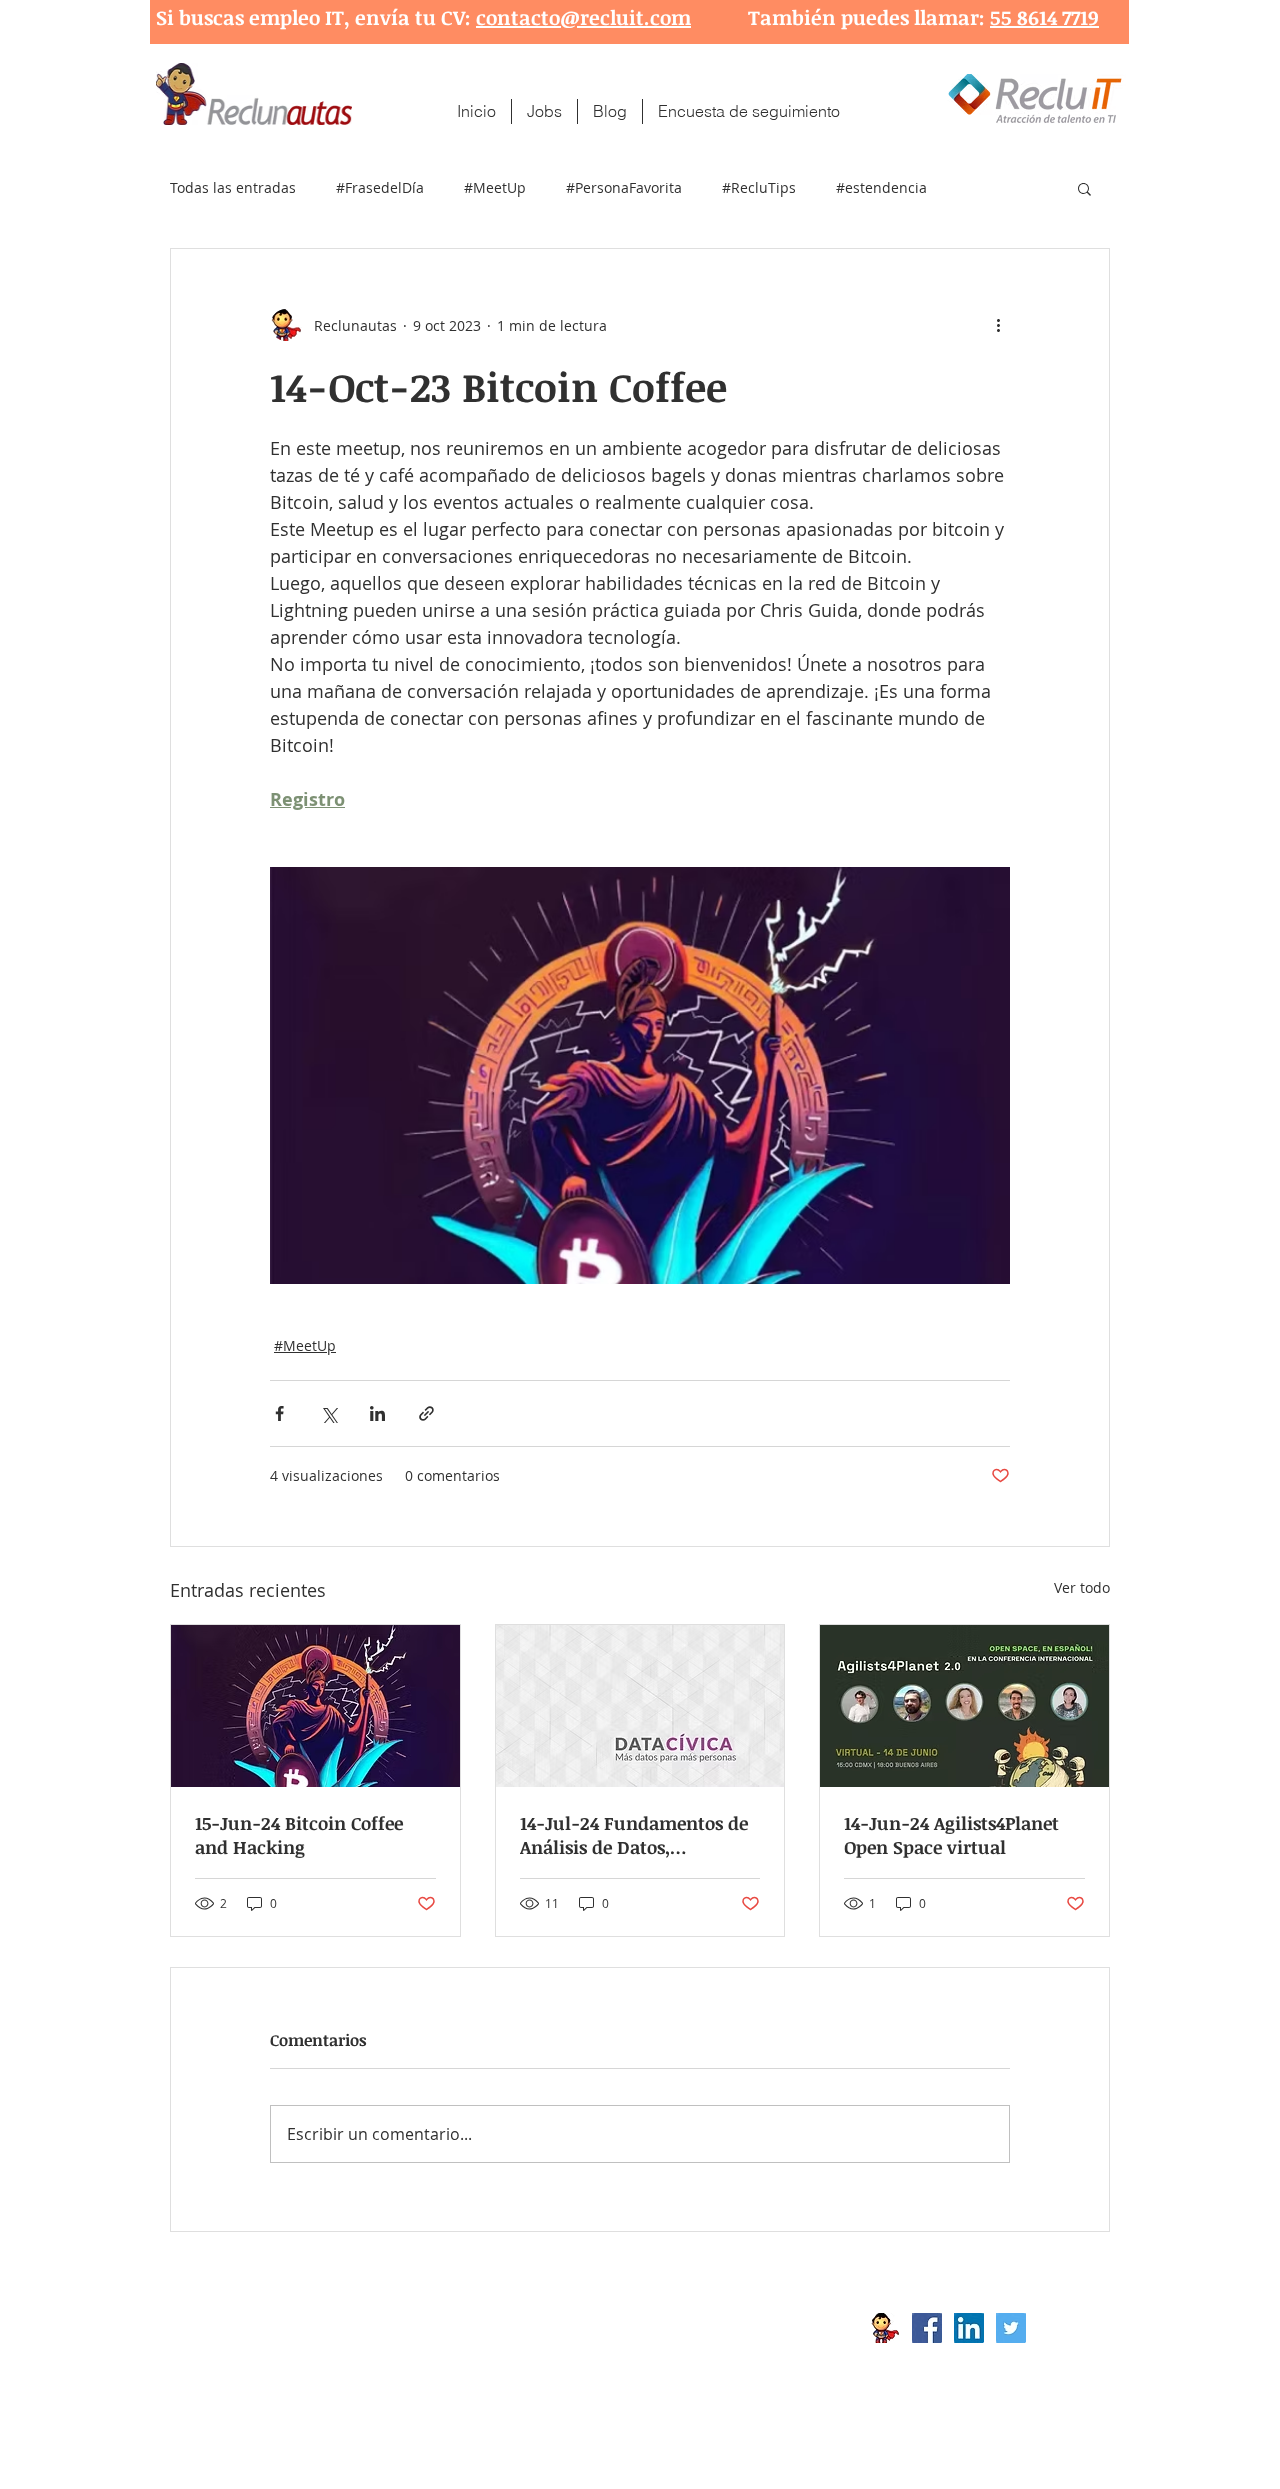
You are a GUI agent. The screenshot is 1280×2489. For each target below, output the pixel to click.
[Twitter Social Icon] (1011, 2328)
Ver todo (1082, 1587)
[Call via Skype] (1068, 2333)
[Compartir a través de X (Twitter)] (328, 1413)
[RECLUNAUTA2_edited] (885, 2328)
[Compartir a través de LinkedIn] (377, 1413)
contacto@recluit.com (583, 17)
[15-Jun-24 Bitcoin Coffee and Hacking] (315, 1706)
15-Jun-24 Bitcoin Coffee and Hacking (299, 1835)
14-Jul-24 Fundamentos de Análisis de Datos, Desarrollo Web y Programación (634, 1835)
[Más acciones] (998, 325)
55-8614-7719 (379, 2360)
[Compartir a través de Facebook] (279, 1413)
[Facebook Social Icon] (927, 2328)
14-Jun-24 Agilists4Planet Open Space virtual (951, 1835)
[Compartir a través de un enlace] (426, 1413)
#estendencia (881, 187)
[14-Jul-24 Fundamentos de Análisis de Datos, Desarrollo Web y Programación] (640, 1706)
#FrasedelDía (380, 187)
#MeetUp (495, 187)
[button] (1084, 188)
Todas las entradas (233, 187)
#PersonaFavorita (624, 187)
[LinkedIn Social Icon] (969, 2328)
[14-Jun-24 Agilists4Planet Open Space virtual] (964, 1706)
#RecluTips (759, 187)
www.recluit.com (655, 2328)
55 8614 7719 (1044, 17)
